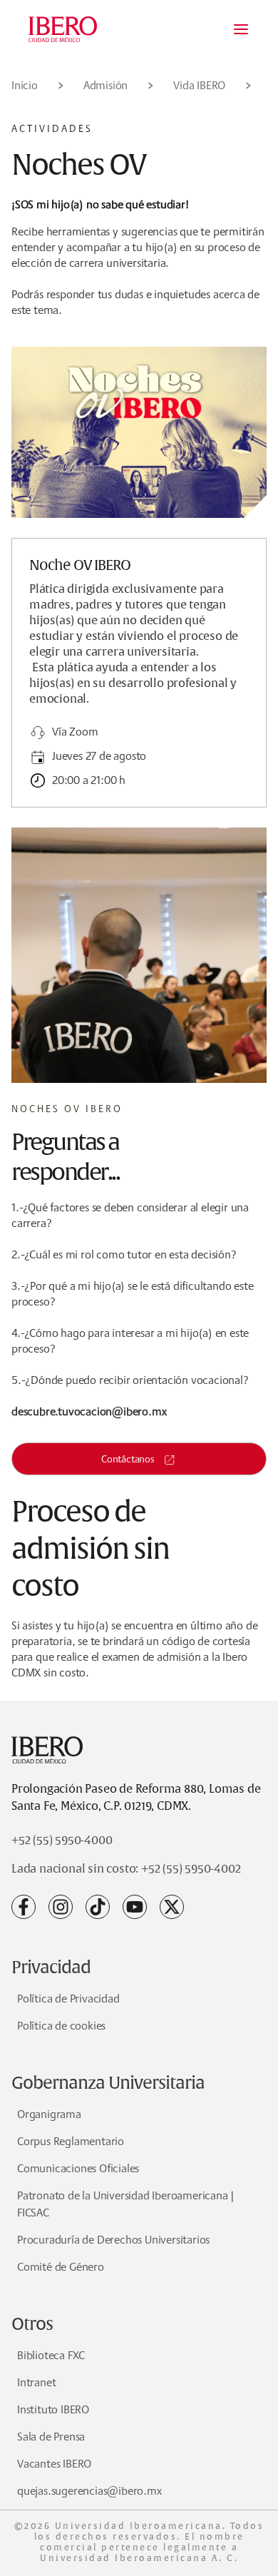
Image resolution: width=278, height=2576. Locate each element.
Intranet (36, 2382)
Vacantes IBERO (54, 2464)
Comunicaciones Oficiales (78, 2168)
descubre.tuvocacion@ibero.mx (89, 1411)
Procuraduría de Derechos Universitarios (113, 2240)
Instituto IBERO (53, 2409)
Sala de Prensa (51, 2437)
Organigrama (49, 2114)
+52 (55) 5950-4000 (62, 1841)
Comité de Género (61, 2267)
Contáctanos (128, 1459)
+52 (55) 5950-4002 (191, 1869)
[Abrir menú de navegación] (241, 29)
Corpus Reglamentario (71, 2141)
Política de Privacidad (68, 1999)
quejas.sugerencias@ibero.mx (89, 2491)
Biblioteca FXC (51, 2355)
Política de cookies (61, 2026)
